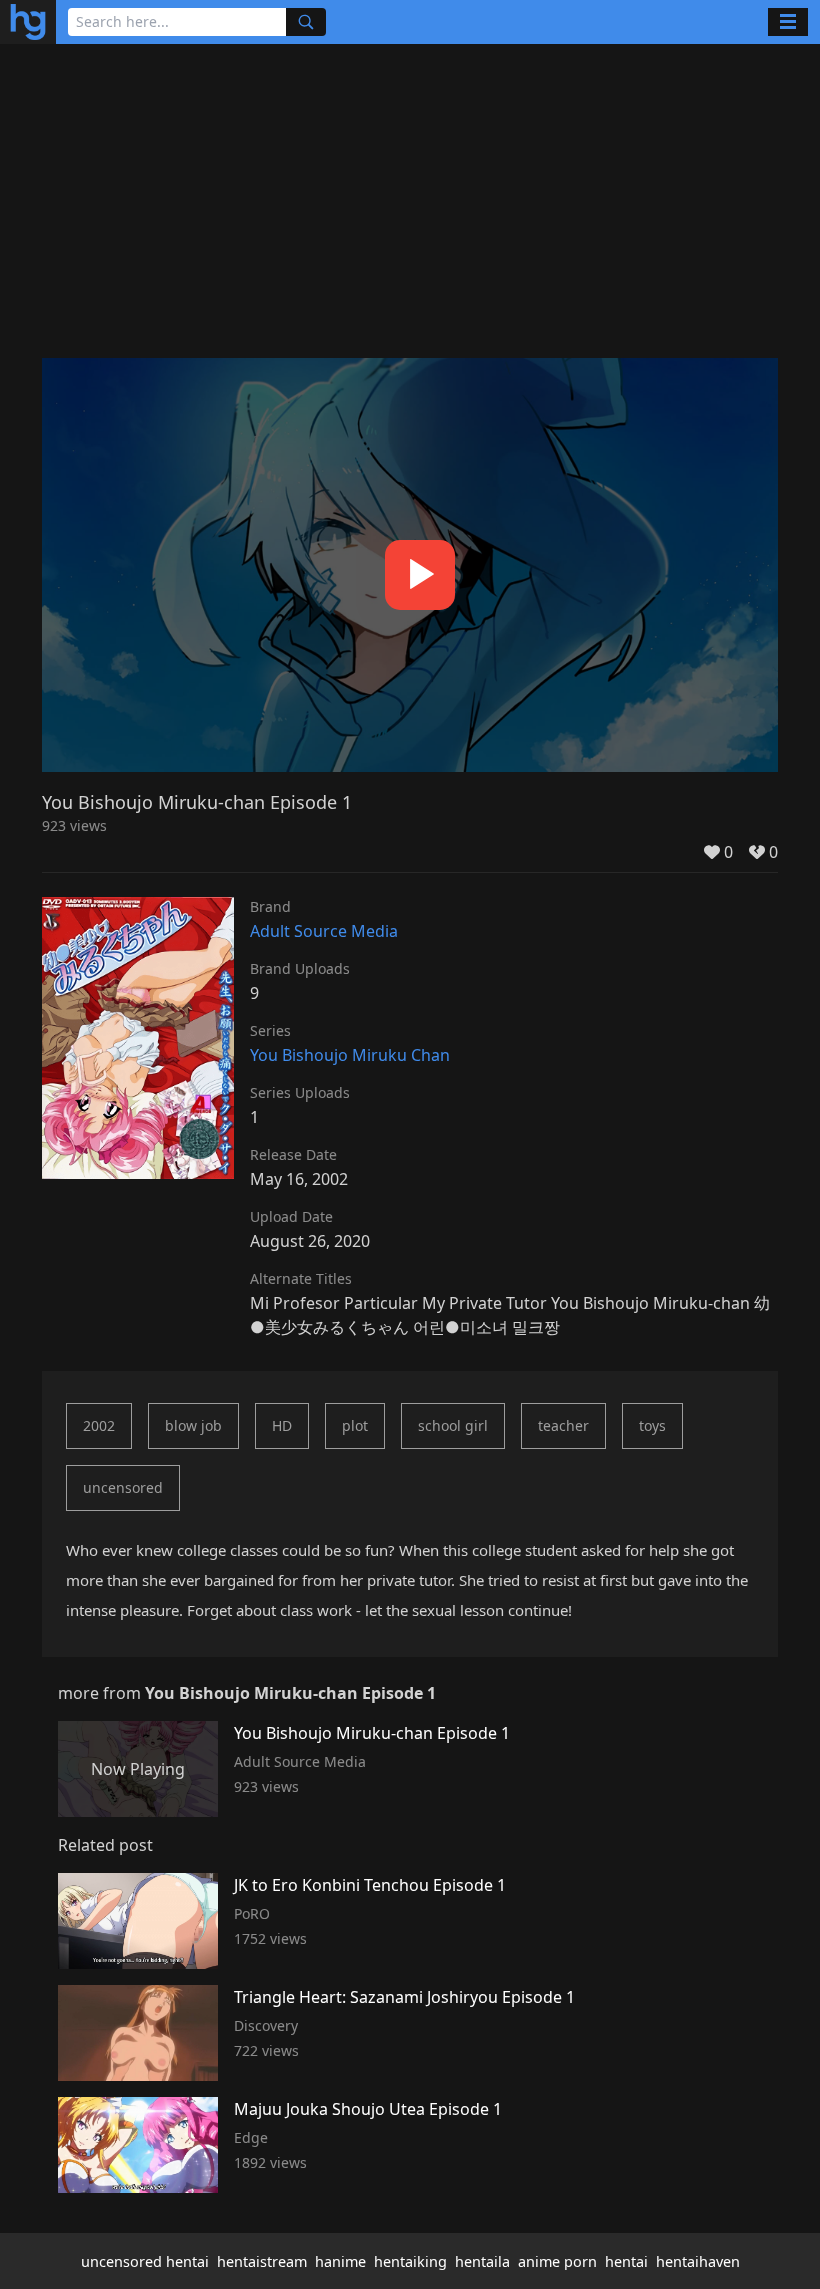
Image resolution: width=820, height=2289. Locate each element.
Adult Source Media (324, 931)
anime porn (557, 2261)
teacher (563, 1425)
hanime (340, 2261)
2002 (99, 1425)
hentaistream (262, 2261)
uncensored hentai (145, 2261)
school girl (453, 1425)
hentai (626, 2261)
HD (282, 1425)
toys (652, 1425)
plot (355, 1425)
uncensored (123, 1487)
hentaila (482, 2261)
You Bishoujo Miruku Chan (350, 1055)
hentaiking (410, 2261)
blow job (193, 1425)
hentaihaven (698, 2261)
